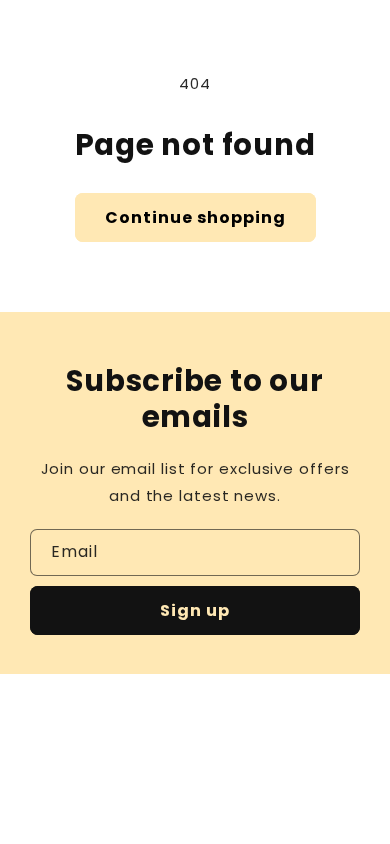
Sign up (195, 610)
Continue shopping (195, 217)
